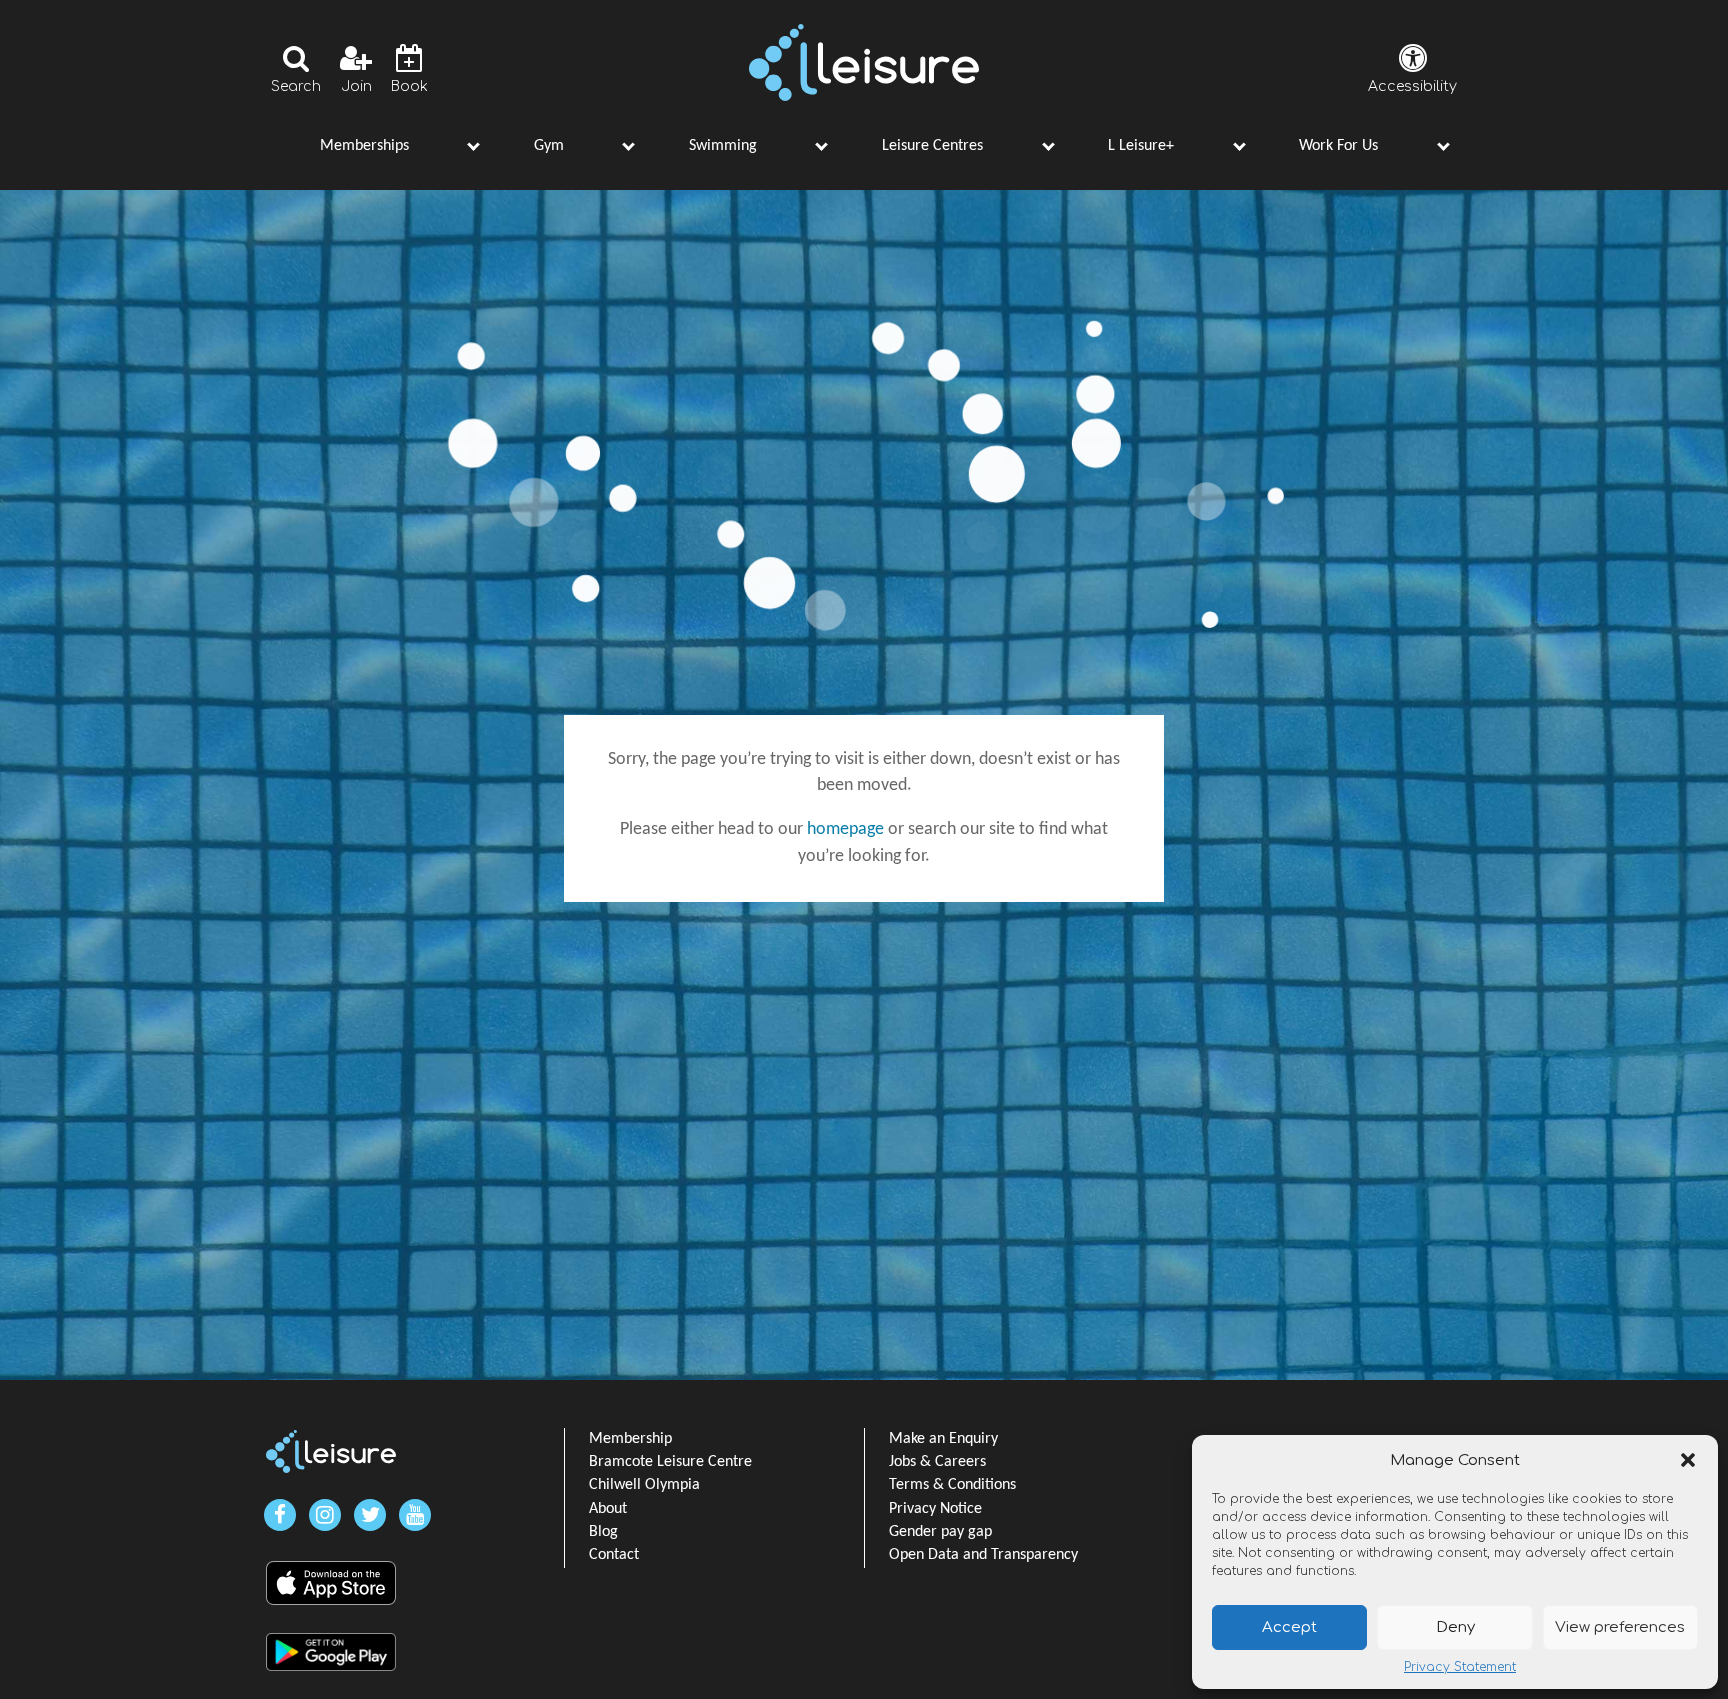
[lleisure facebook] (280, 1515)
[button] (1688, 1460)
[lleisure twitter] (370, 1515)
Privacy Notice (935, 1509)
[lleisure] (331, 1451)
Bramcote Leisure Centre (670, 1462)
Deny (1455, 1627)
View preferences (1620, 1627)
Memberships (364, 146)
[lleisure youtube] (415, 1515)
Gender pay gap (940, 1532)
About (608, 1509)
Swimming (723, 146)
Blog (603, 1532)
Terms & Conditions (952, 1485)
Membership (630, 1439)
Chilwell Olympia (644, 1485)
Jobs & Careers (937, 1462)
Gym (549, 146)
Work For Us (1338, 146)
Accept (1289, 1627)
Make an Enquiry (943, 1439)
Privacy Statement (1460, 1667)
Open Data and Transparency (983, 1555)
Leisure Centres (932, 146)
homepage (845, 829)
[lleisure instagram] (325, 1515)
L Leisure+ (1141, 146)
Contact (614, 1555)
